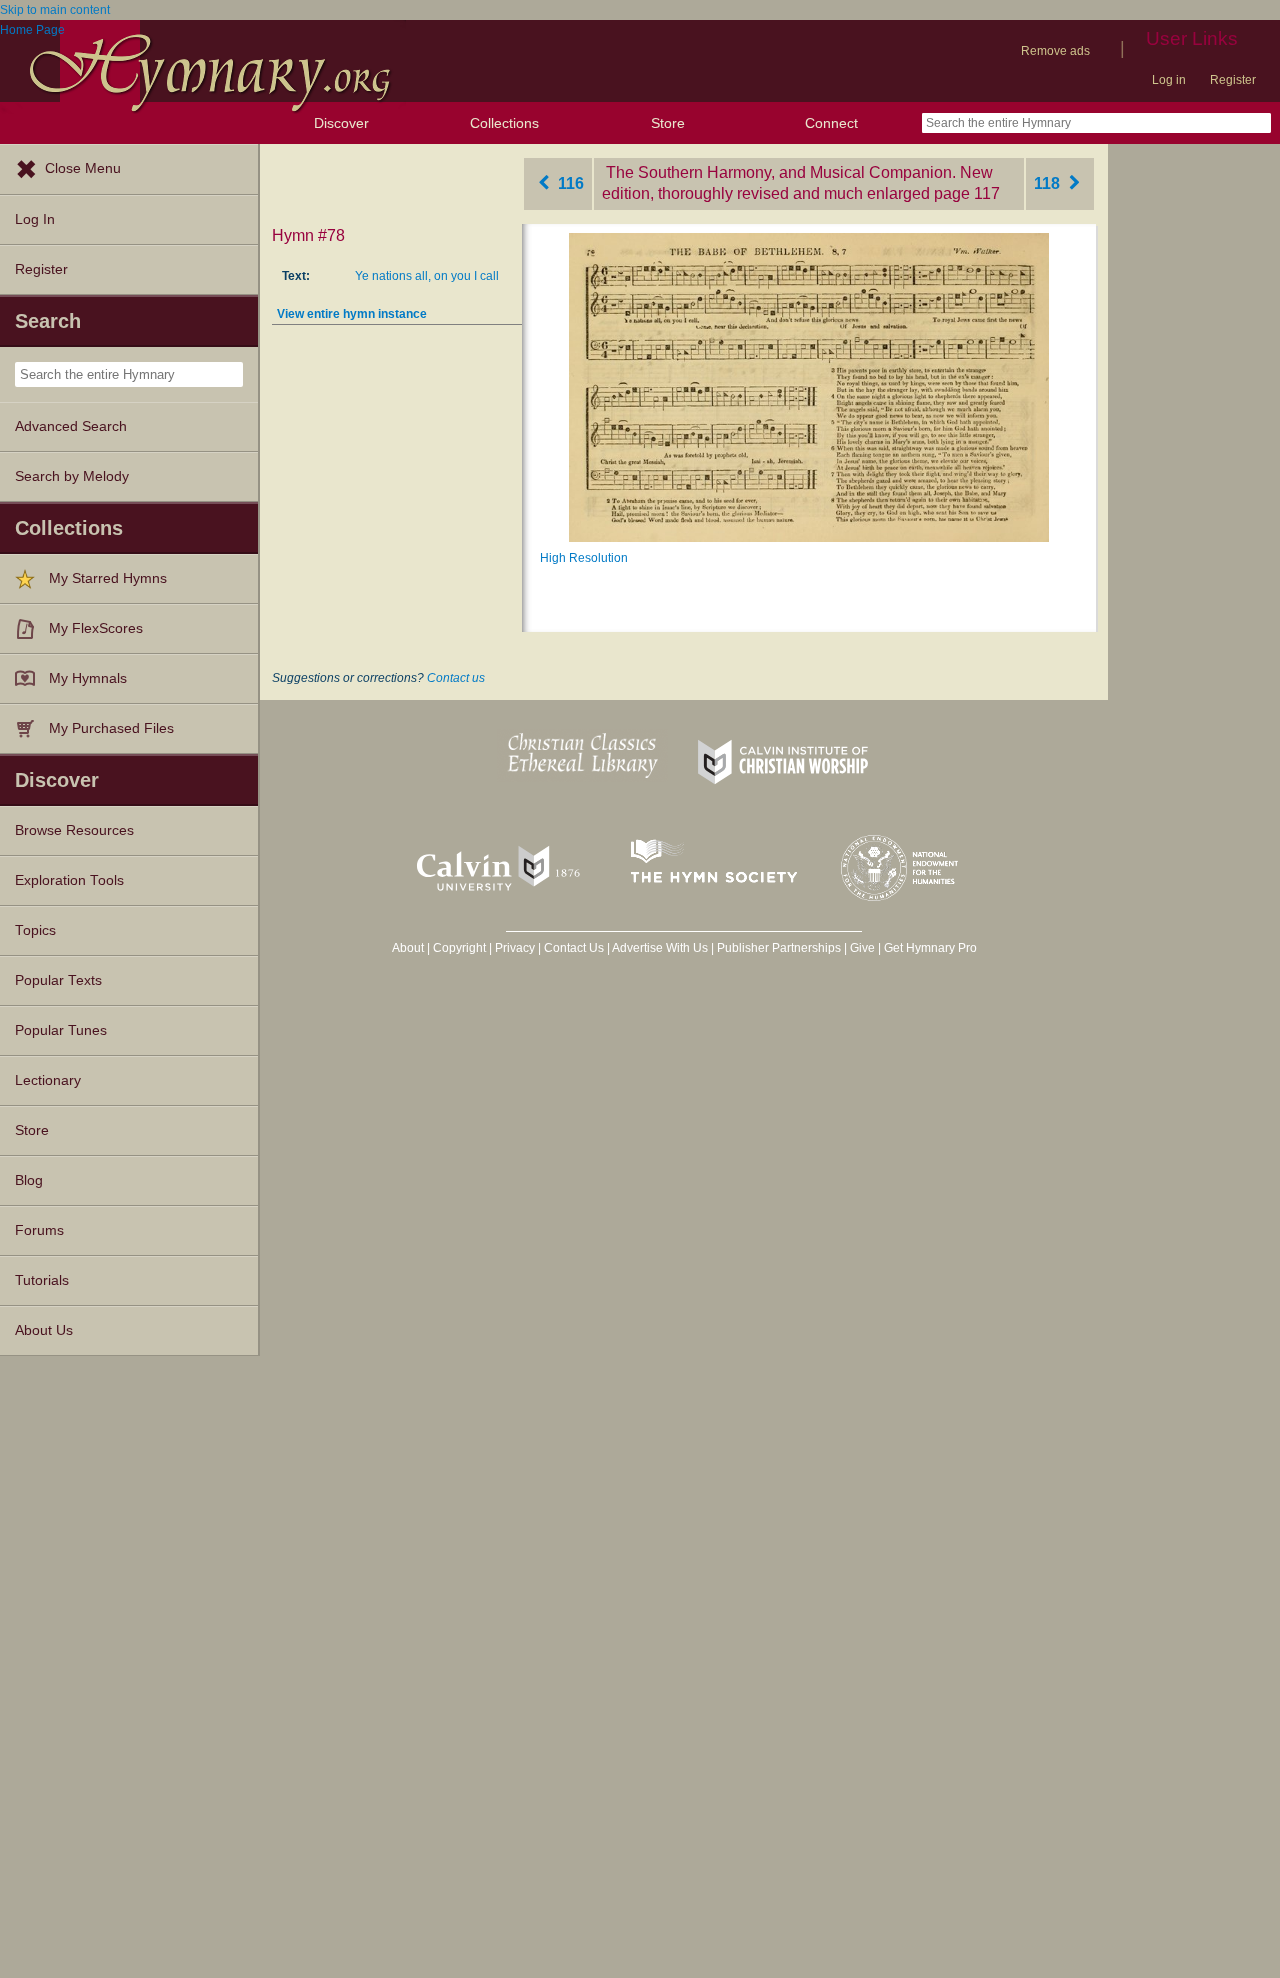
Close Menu (83, 168)
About (408, 948)
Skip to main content (55, 10)
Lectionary (48, 1080)
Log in (1169, 80)
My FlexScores (96, 628)
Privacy (515, 948)
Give (862, 948)
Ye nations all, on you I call (427, 276)
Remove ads (1055, 51)
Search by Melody (72, 476)
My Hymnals (88, 678)
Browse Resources (74, 830)
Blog (29, 1180)
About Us (44, 1330)
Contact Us (574, 948)
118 (1049, 183)
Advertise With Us (660, 948)
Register (1233, 80)
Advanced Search (71, 426)
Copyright (459, 948)
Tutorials (42, 1280)
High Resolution (584, 558)
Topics (35, 930)
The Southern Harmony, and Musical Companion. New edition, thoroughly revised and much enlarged (797, 183)
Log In (35, 219)
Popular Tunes (61, 1030)
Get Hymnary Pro (930, 948)
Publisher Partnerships (779, 948)
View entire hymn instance (352, 314)
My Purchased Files (111, 728)
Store (668, 123)
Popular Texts (58, 980)
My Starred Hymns (108, 578)
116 (569, 183)
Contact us (456, 678)
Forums (39, 1230)
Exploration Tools (69, 880)
